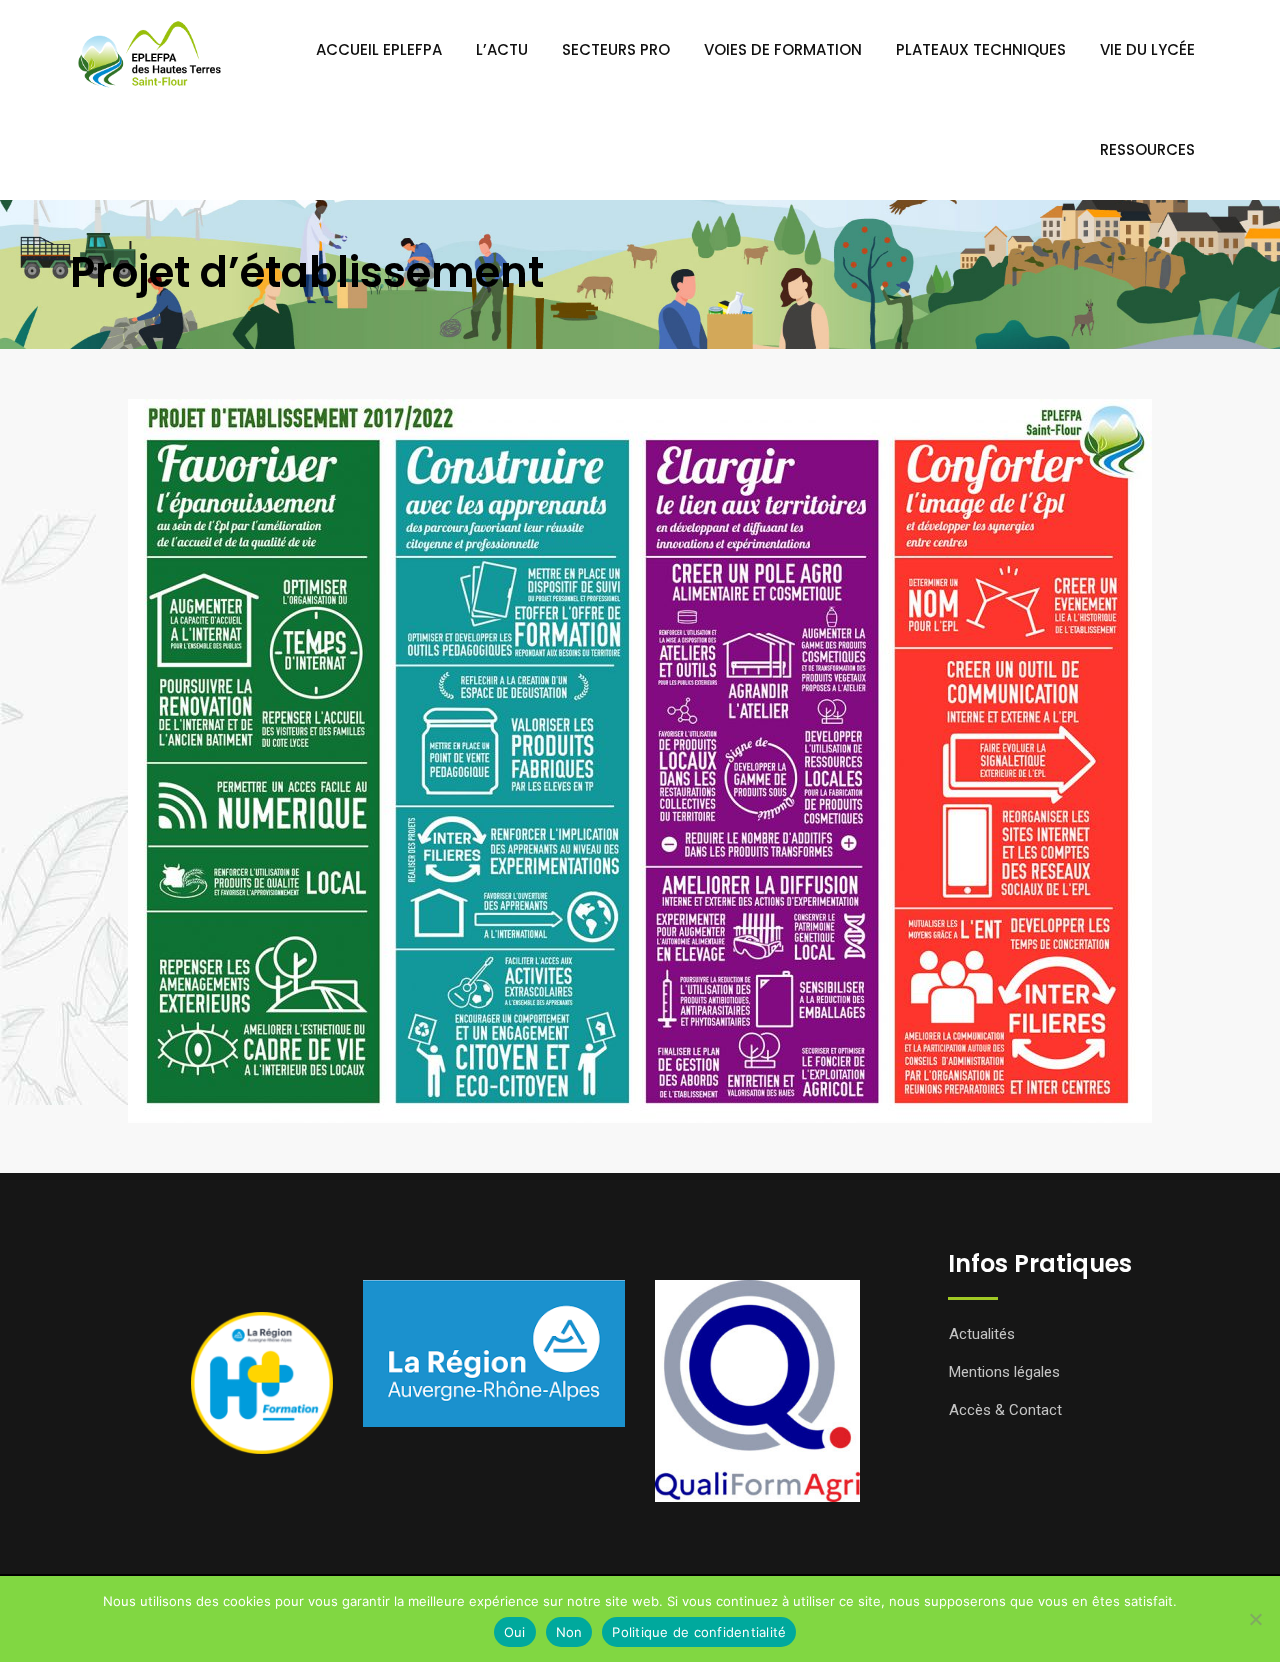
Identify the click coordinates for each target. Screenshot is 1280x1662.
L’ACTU (502, 49)
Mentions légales (1004, 1372)
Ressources (1147, 149)
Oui (515, 1632)
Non (569, 1632)
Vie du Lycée (1147, 49)
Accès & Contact (1005, 1410)
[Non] (1255, 1619)
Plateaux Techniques (981, 49)
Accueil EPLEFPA (379, 49)
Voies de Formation (783, 49)
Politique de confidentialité (699, 1632)
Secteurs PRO (616, 49)
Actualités (982, 1334)
